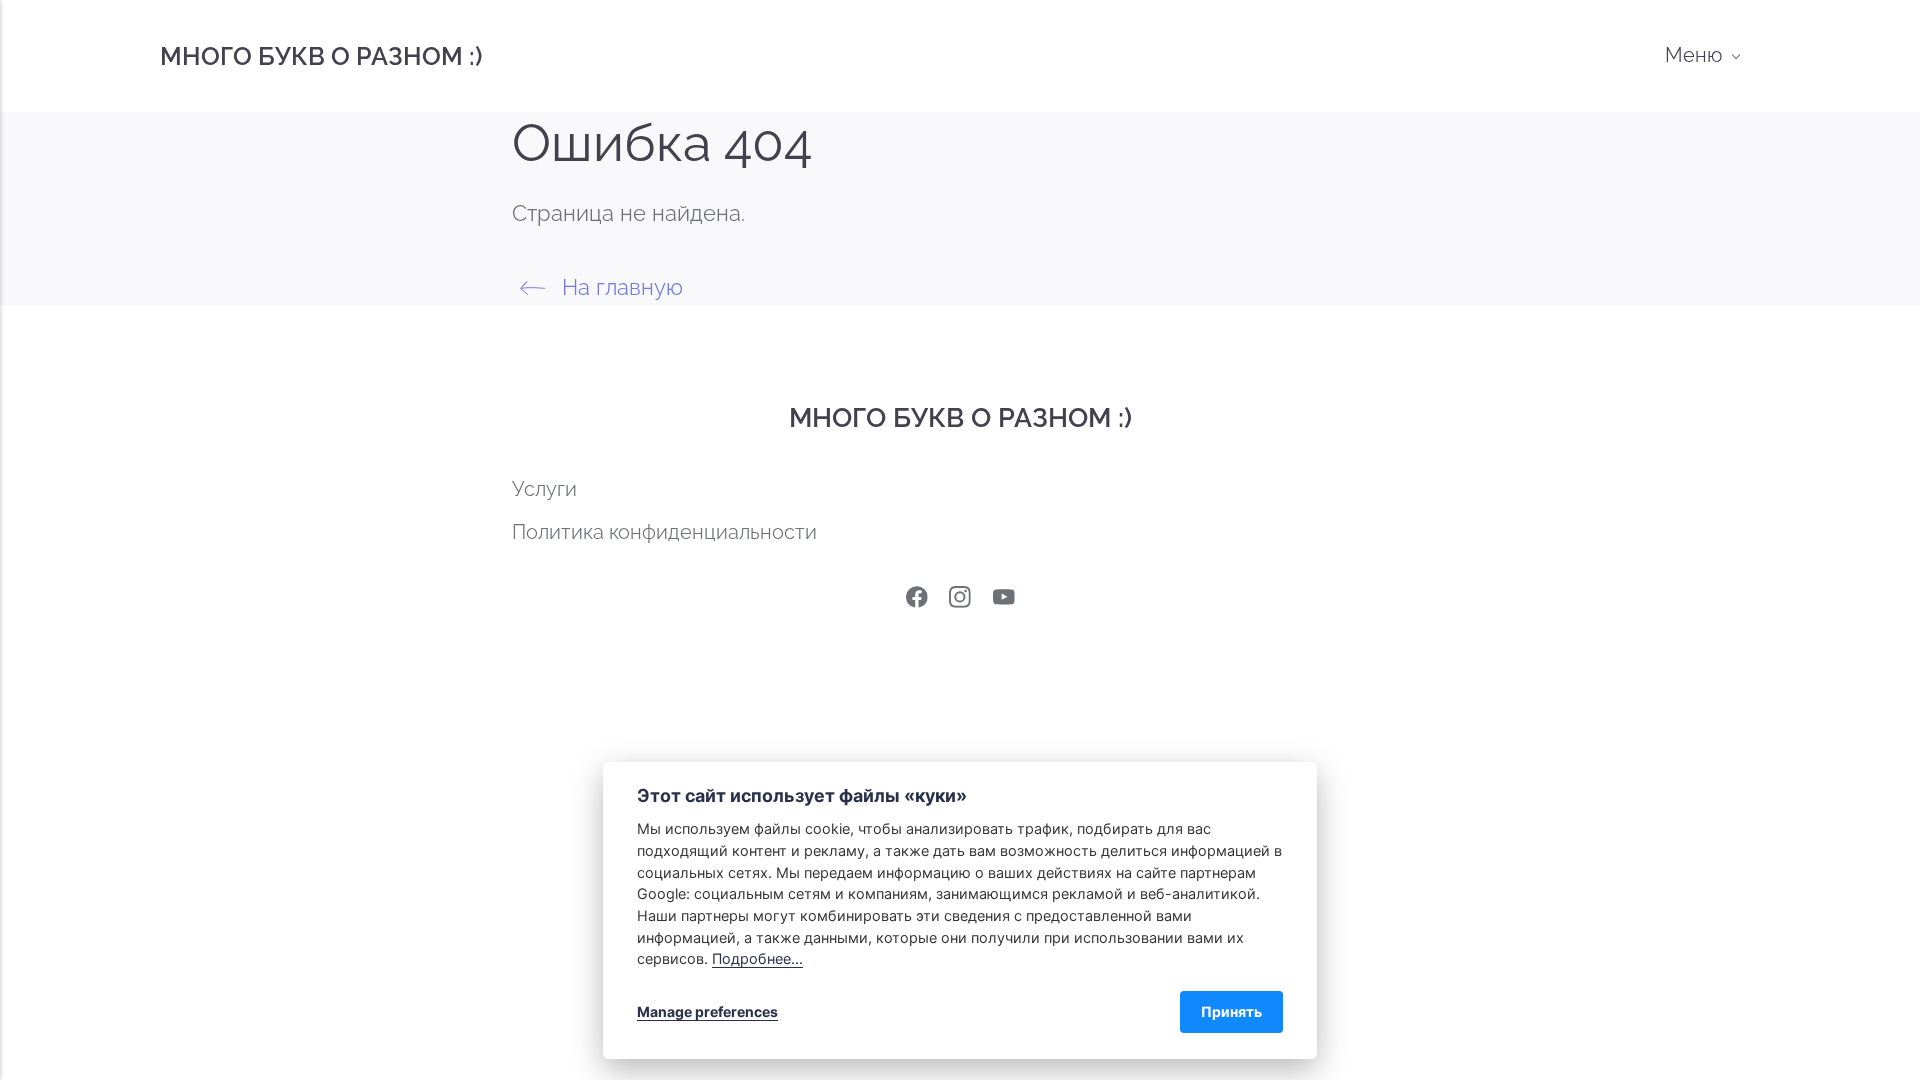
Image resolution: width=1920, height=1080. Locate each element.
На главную (619, 287)
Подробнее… (757, 958)
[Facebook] (917, 602)
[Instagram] (960, 602)
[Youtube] (1004, 602)
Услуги (544, 489)
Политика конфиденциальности (664, 532)
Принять (1231, 1011)
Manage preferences (707, 1011)
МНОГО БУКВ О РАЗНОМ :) (321, 56)
